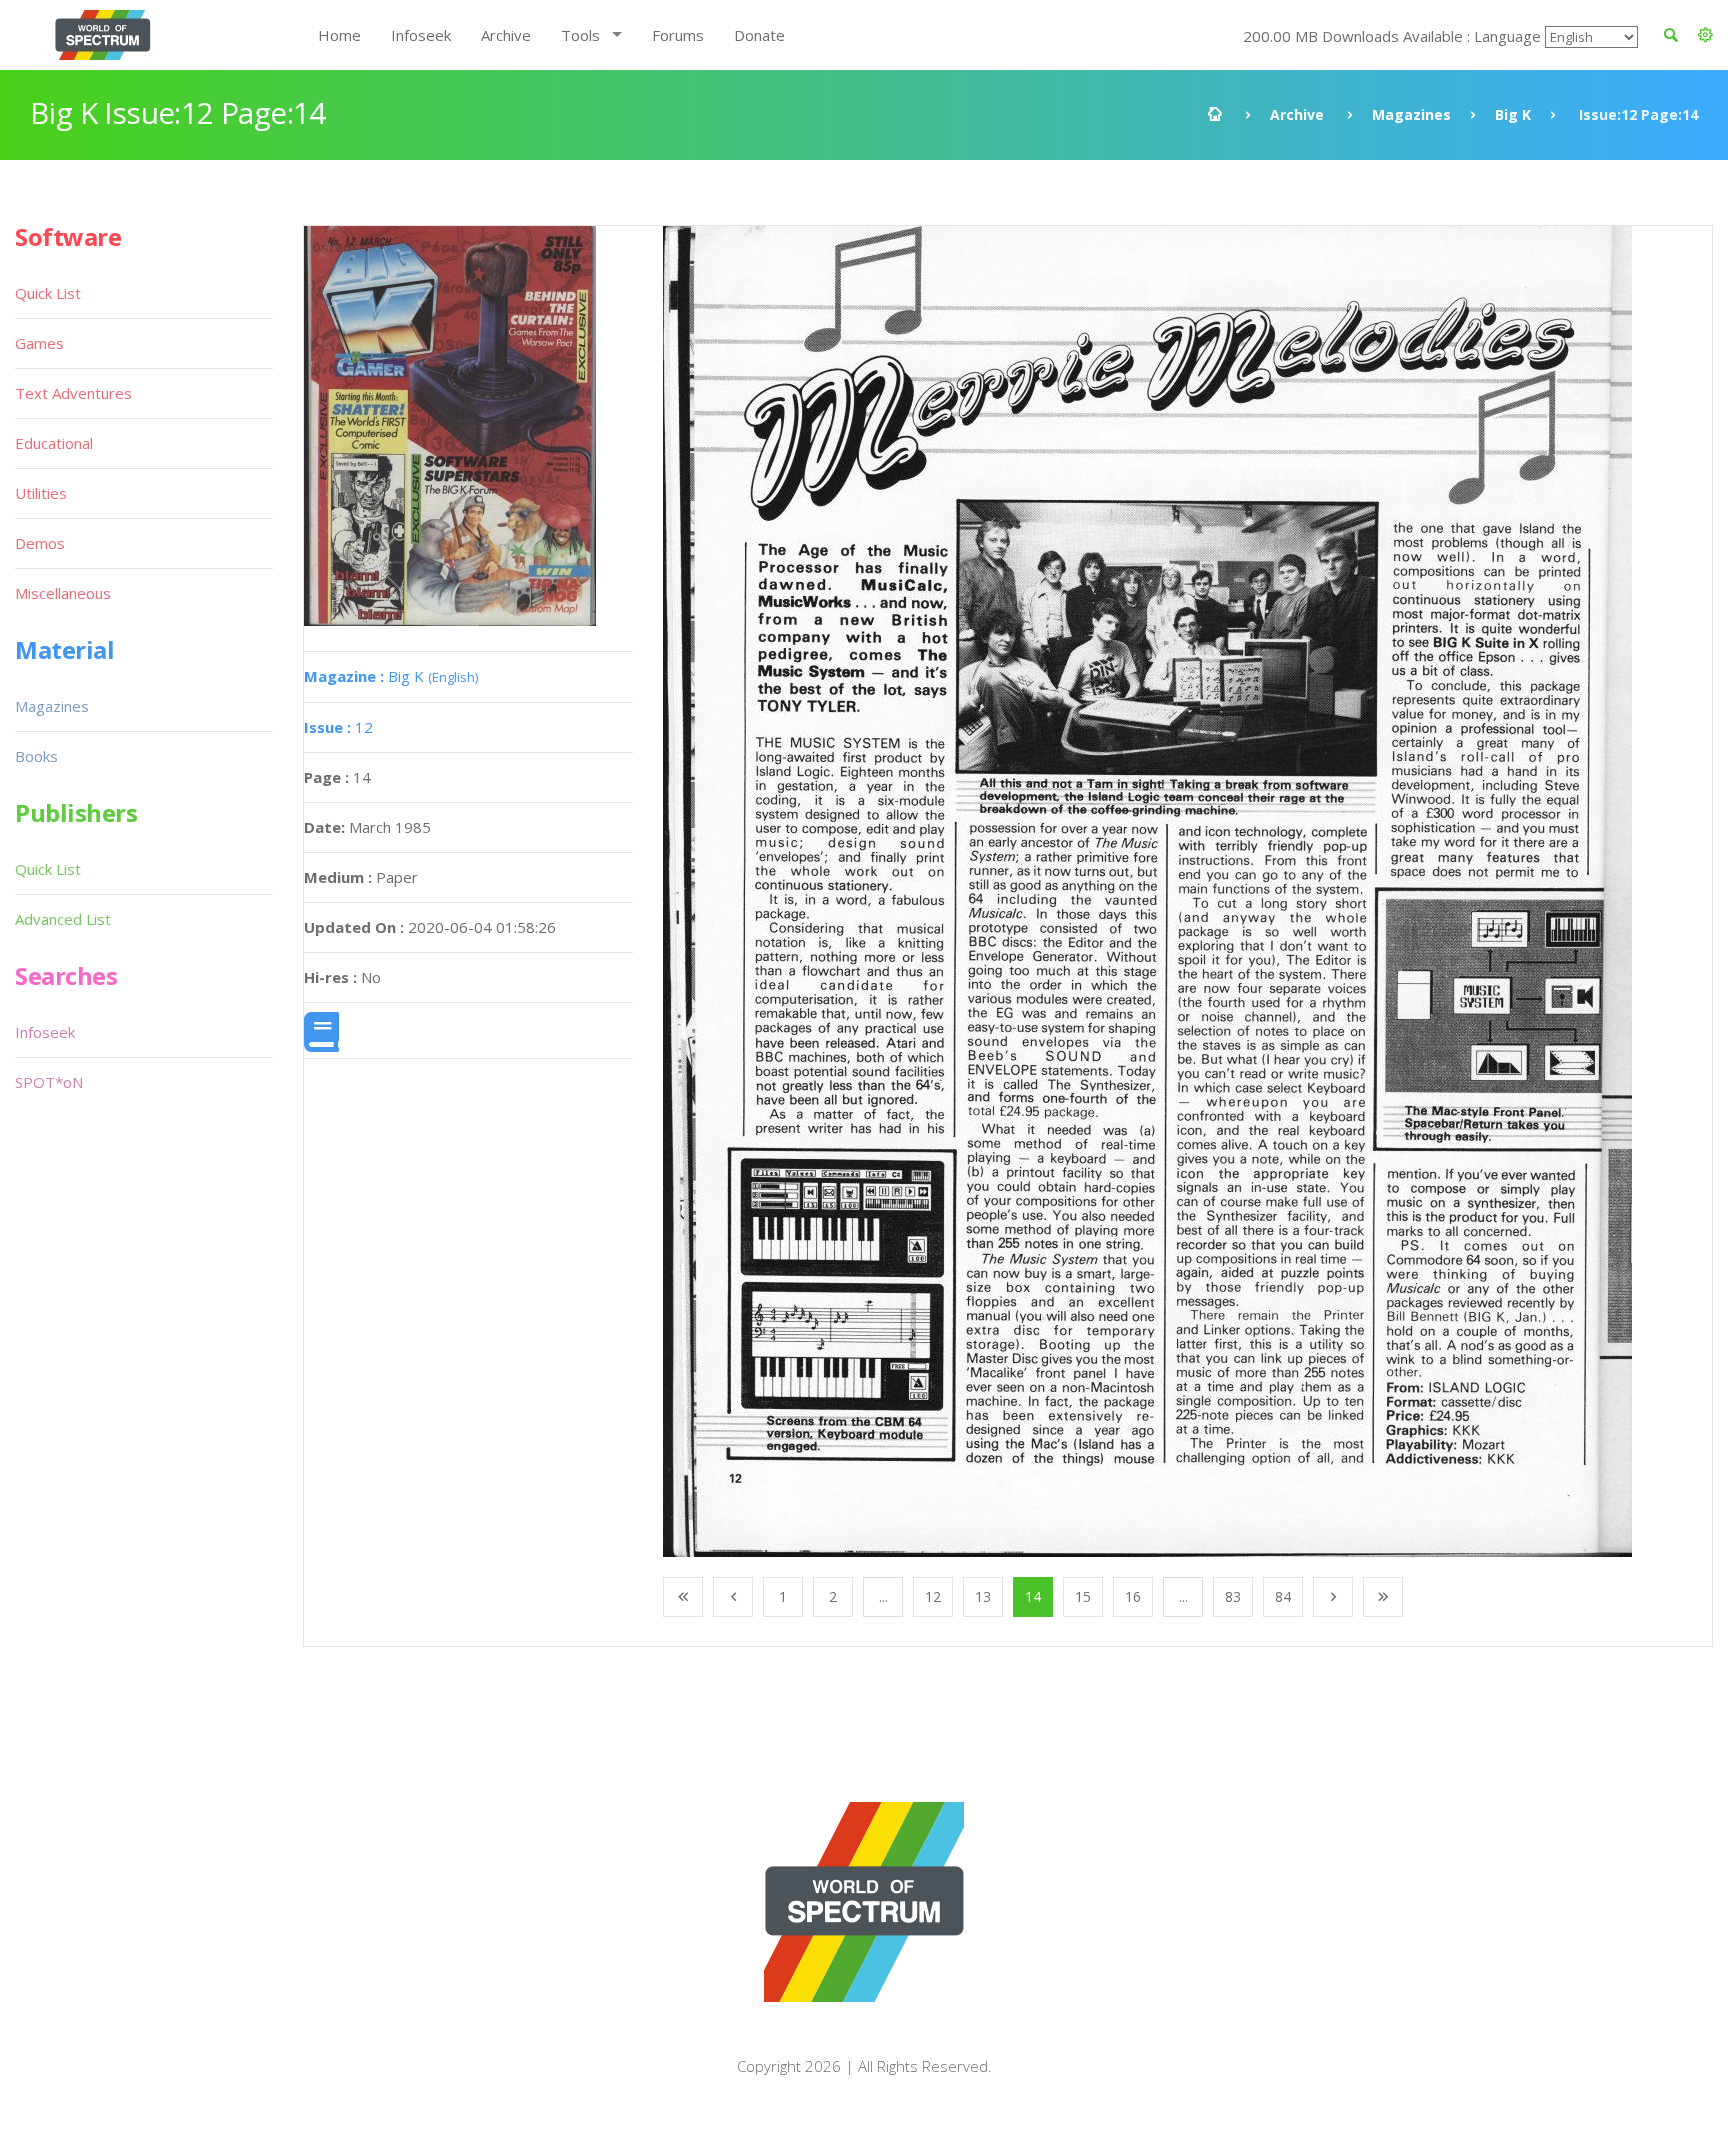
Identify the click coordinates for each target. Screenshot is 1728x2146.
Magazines (1411, 114)
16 (1133, 1596)
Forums (678, 35)
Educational (54, 443)
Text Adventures (73, 393)
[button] (1705, 35)
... (883, 1596)
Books (36, 756)
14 (1033, 1596)
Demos (40, 543)
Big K (1513, 114)
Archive (506, 35)
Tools (580, 35)
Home (339, 35)
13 (983, 1596)
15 (1083, 1596)
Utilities (41, 493)
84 (1283, 1596)
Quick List (48, 293)
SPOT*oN (49, 1082)
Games (39, 343)
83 (1233, 1596)
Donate (759, 35)
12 (338, 727)
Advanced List (63, 919)
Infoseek (421, 35)
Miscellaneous (63, 593)
